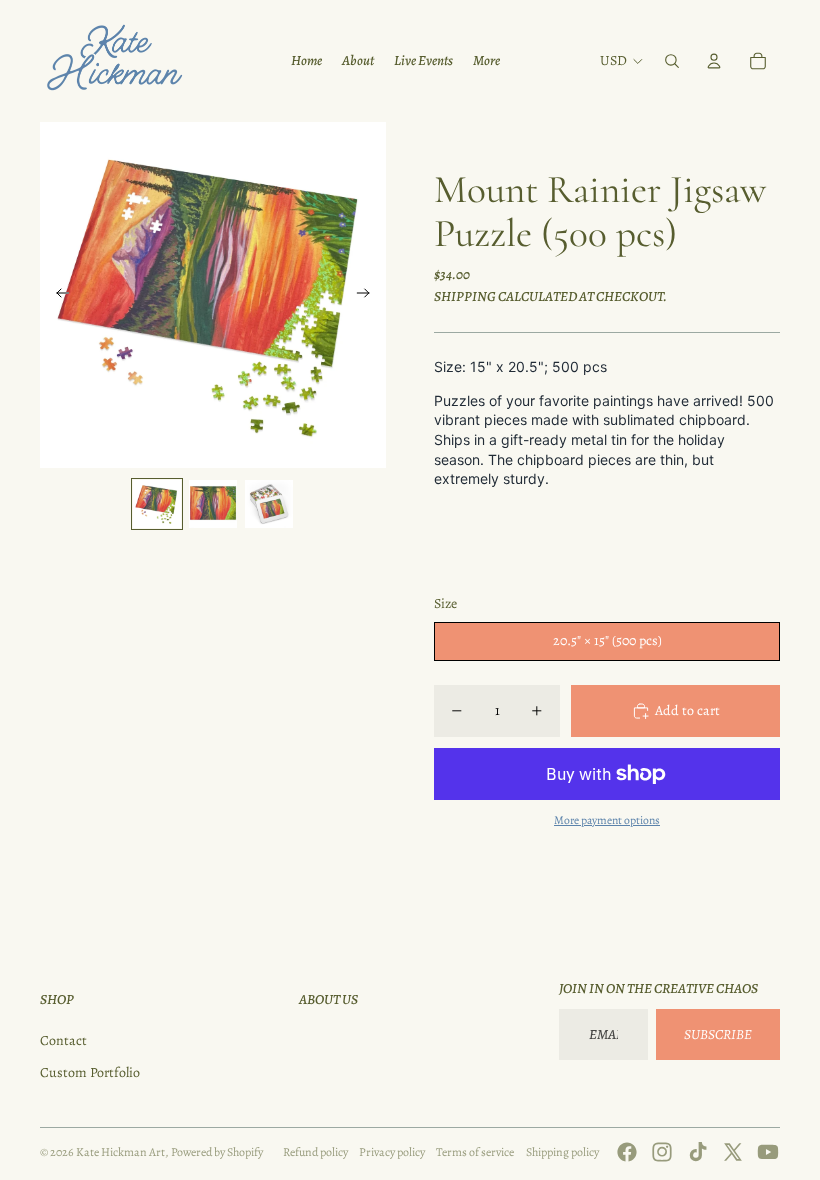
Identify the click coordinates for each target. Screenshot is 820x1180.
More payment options (607, 820)
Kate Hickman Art (120, 1152)
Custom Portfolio (90, 1072)
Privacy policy (392, 1152)
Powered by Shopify (217, 1152)
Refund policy (315, 1152)
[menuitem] (306, 61)
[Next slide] (369, 295)
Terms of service (475, 1152)
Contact (63, 1040)
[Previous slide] (56, 295)
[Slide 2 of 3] (213, 504)
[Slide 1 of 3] (157, 504)
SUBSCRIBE (718, 1034)
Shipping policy (562, 1152)
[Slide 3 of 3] (269, 504)
